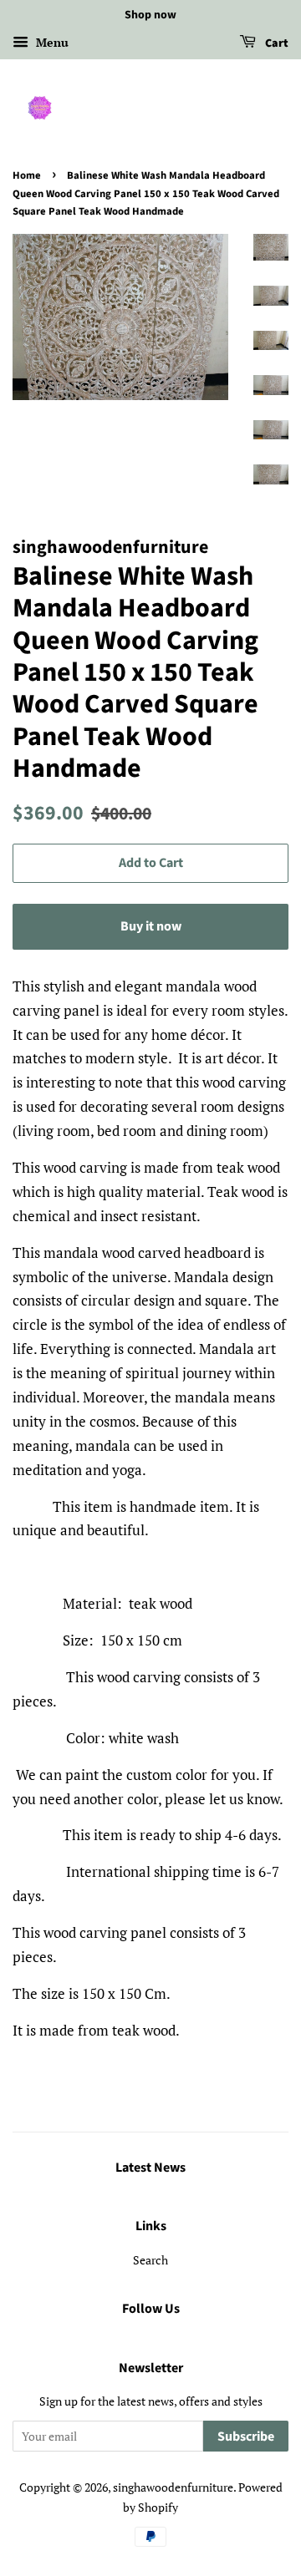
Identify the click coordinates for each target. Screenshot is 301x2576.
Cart (275, 43)
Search (150, 2260)
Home (27, 175)
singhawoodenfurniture (173, 2487)
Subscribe (246, 2437)
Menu (51, 42)
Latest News (150, 2168)
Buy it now (151, 926)
